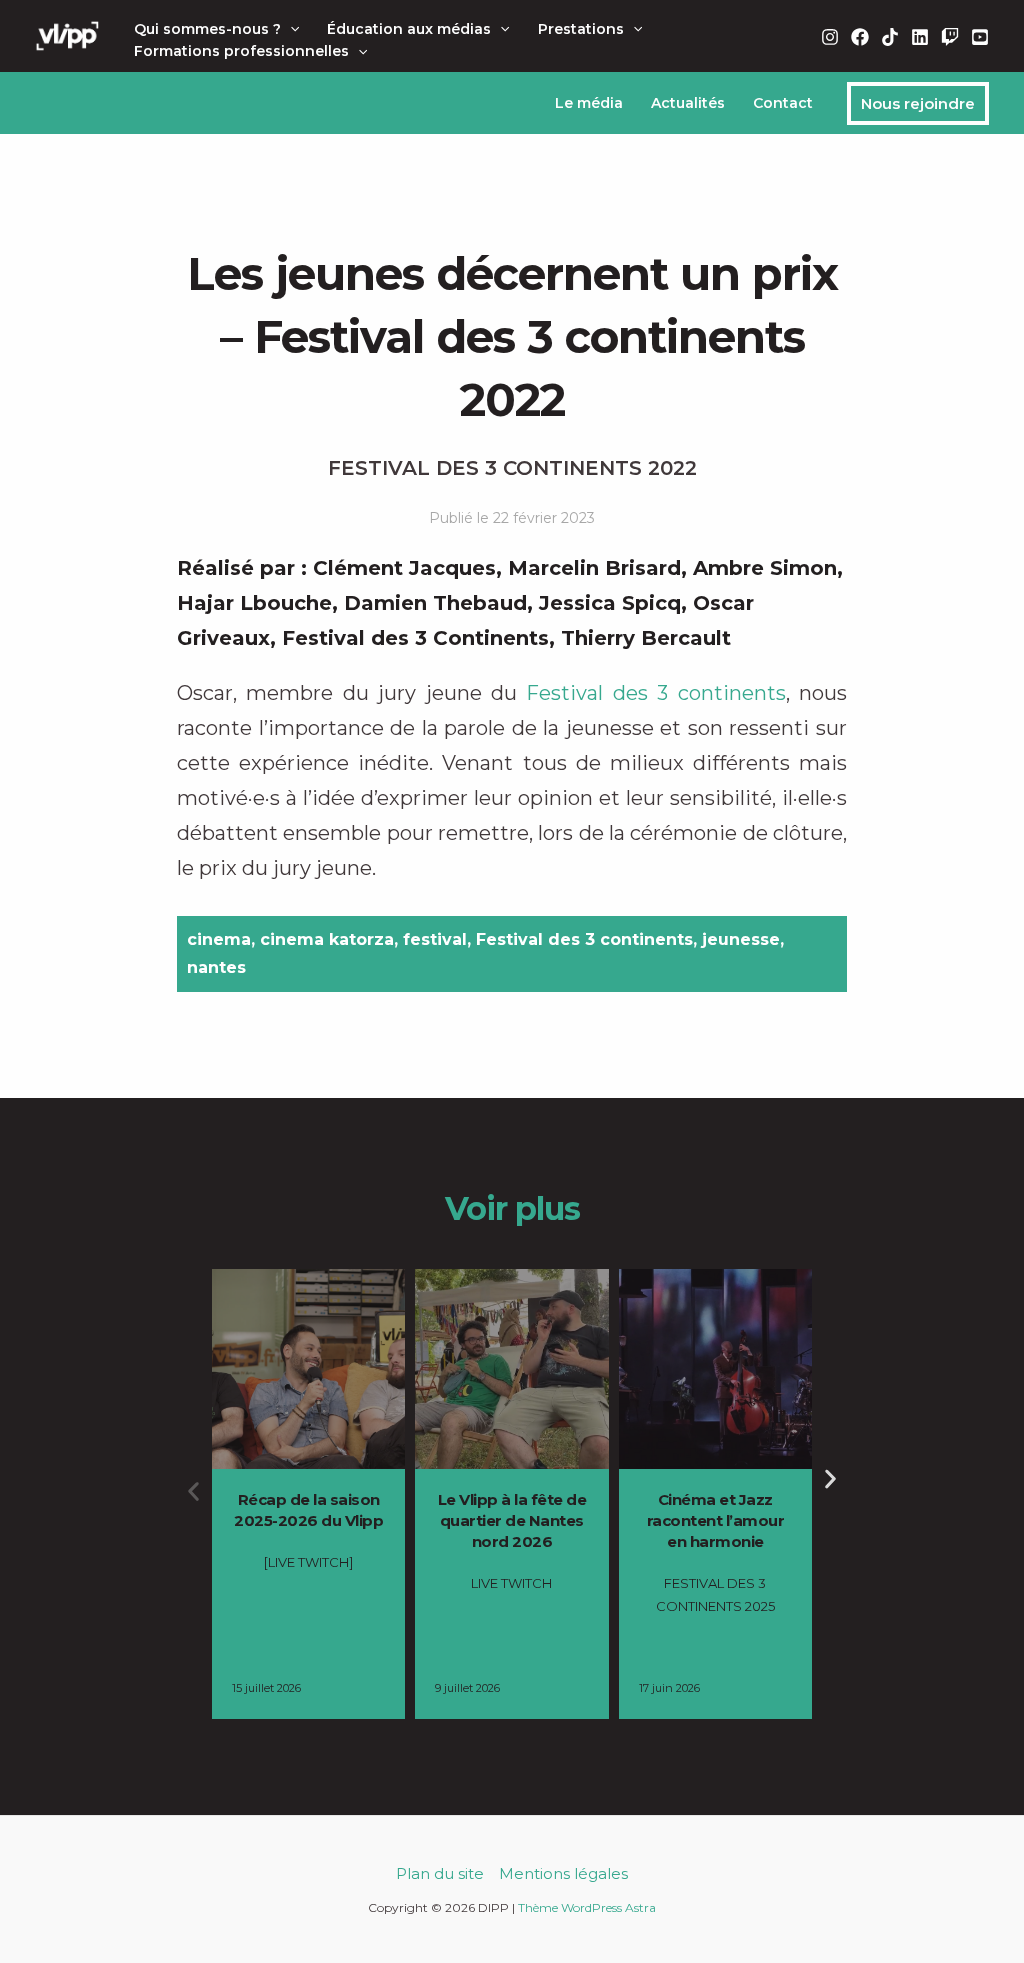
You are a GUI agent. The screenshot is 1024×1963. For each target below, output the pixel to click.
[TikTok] (890, 37)
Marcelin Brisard (594, 568)
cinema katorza (327, 939)
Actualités (688, 103)
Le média (589, 103)
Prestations (581, 29)
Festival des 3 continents (655, 693)
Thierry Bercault (646, 638)
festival (435, 939)
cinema (219, 939)
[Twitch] (950, 37)
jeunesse (741, 939)
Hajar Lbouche (254, 603)
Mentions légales (563, 1873)
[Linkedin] (920, 37)
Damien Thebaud (435, 603)
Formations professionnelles (241, 51)
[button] (290, 29)
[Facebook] (860, 37)
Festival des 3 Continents (415, 638)
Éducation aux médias (409, 29)
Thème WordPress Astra (587, 1907)
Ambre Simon (765, 568)
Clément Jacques (404, 568)
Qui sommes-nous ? (207, 29)
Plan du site (440, 1873)
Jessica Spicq (610, 603)
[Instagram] (830, 37)
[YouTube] (980, 37)
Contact (783, 103)
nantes (216, 967)
